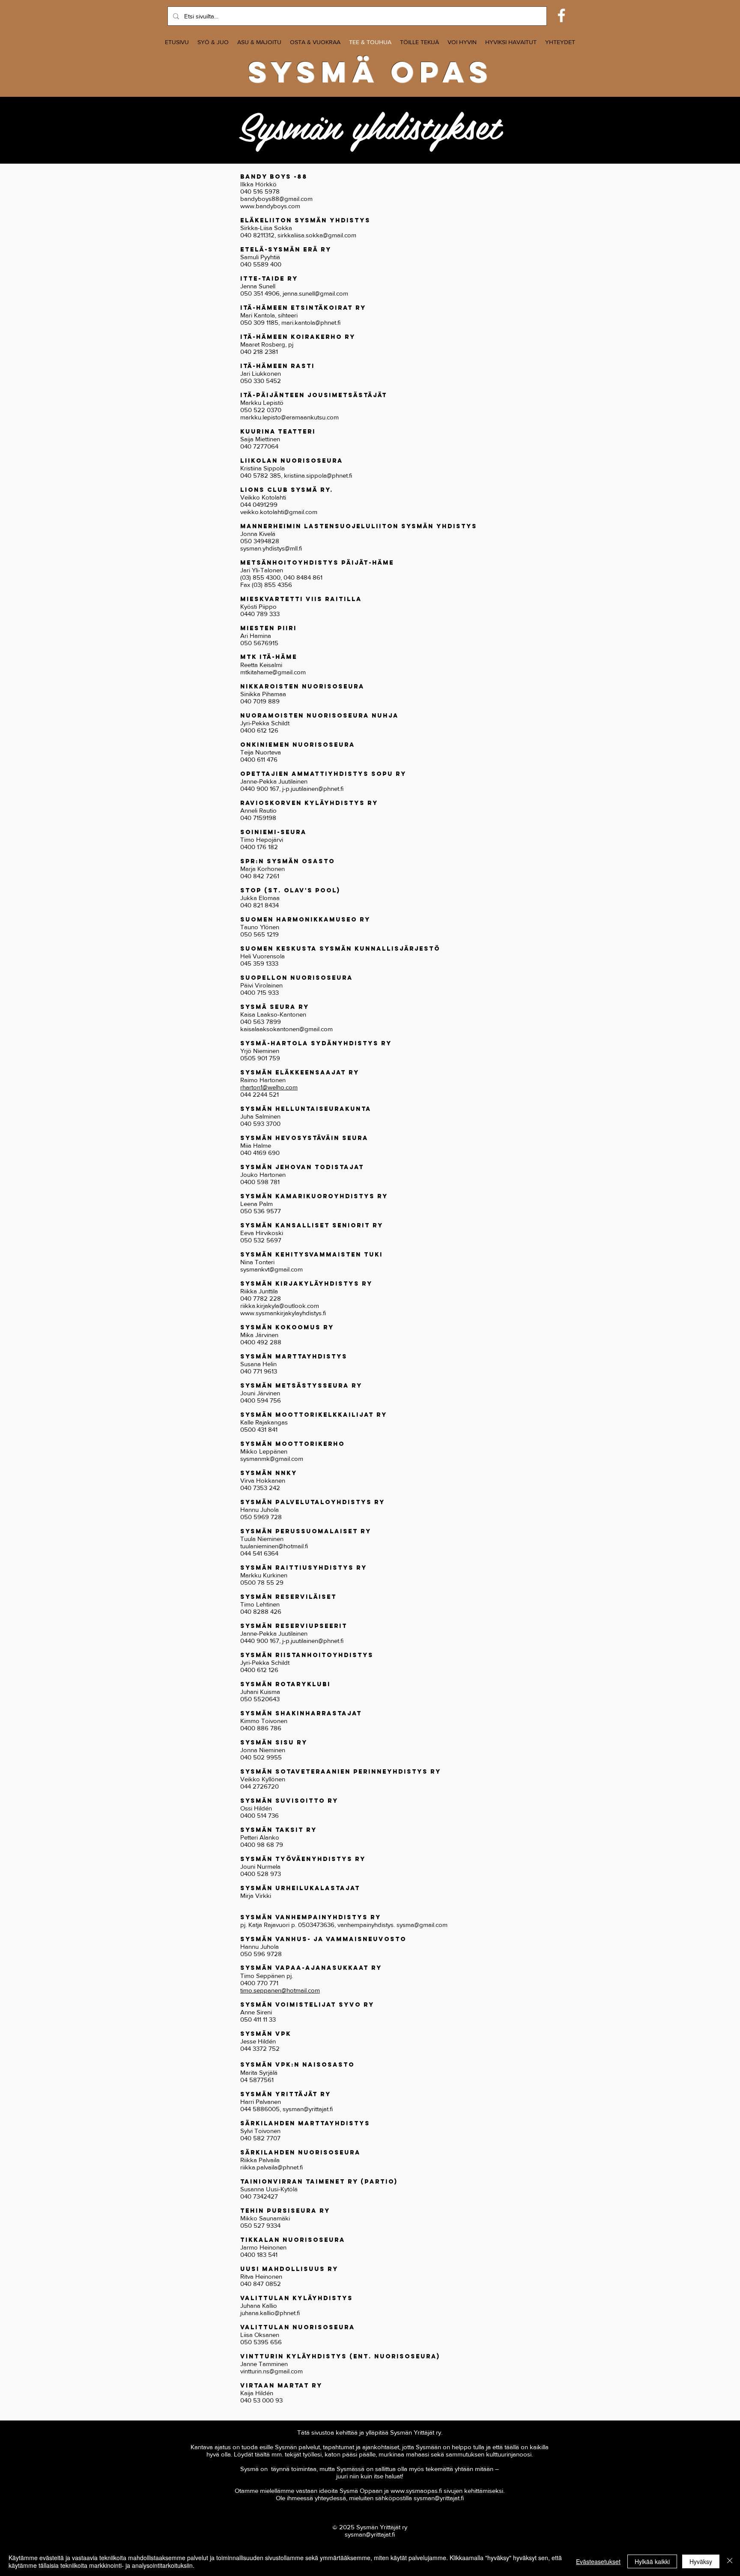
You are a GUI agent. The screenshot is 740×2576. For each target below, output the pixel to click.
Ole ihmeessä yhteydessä (311, 2498)
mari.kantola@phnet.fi (311, 322)
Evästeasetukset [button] (598, 2561)
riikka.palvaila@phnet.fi (272, 2167)
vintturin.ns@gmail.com (272, 2371)
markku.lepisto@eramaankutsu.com (289, 417)
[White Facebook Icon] (561, 15)
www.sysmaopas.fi (416, 2491)
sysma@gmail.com (422, 1925)
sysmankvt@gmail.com (272, 1269)
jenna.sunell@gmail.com (315, 293)
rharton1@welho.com (269, 1087)
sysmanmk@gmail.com (272, 1459)
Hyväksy (701, 2561)
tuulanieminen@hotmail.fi (274, 1546)
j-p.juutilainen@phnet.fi (313, 788)
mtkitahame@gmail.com (273, 672)
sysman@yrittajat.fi (308, 2109)
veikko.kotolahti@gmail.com (279, 512)
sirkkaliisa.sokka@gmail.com (317, 235)
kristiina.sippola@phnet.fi (318, 475)
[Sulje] (730, 2561)
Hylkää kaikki (652, 2561)
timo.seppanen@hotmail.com (280, 1990)
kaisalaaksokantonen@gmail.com (286, 1029)
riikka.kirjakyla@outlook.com (280, 1306)
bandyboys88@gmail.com (276, 199)
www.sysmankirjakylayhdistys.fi (283, 1313)
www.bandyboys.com (270, 206)
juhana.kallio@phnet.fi (270, 2313)
